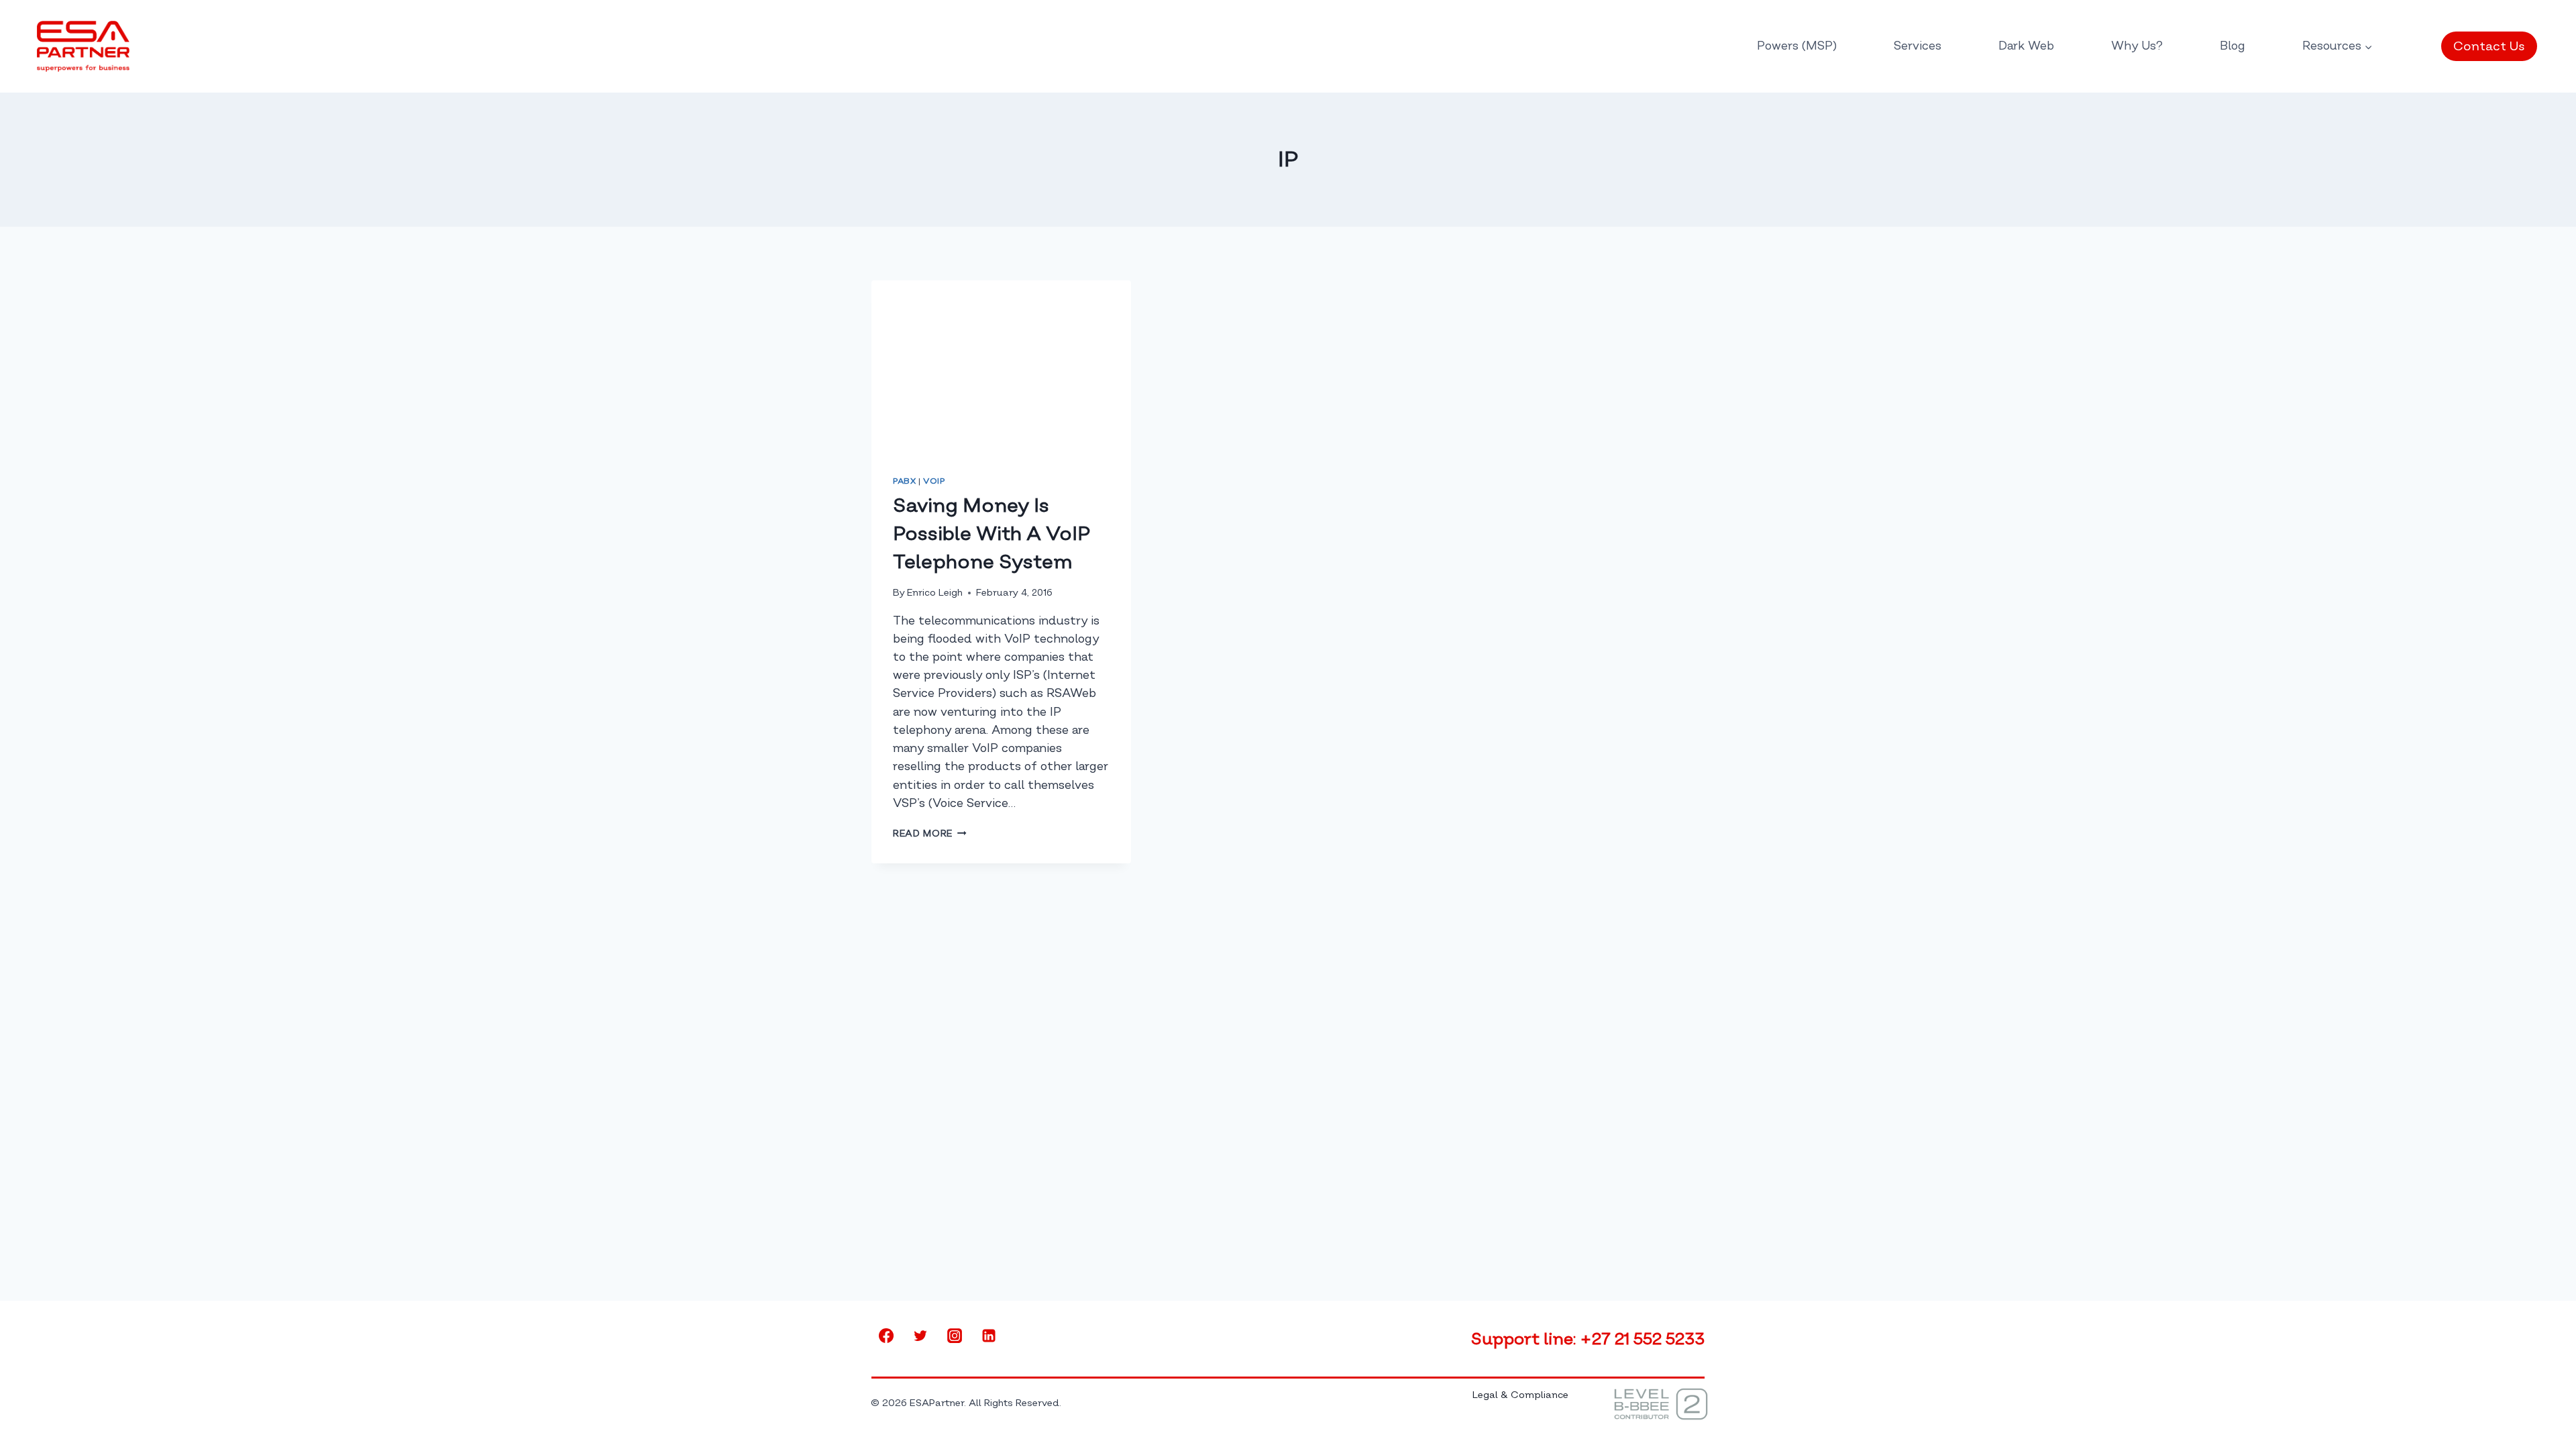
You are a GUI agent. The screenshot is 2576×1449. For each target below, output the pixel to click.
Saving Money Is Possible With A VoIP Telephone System (991, 534)
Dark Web (2026, 46)
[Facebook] (886, 1336)
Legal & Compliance (1520, 1395)
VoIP (934, 481)
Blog (2233, 46)
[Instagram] (955, 1336)
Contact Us (2489, 46)
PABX (904, 481)
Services (1918, 46)
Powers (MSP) (1797, 46)
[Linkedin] (989, 1336)
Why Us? (2137, 46)
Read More (930, 834)
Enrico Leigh (935, 593)
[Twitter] (920, 1336)
